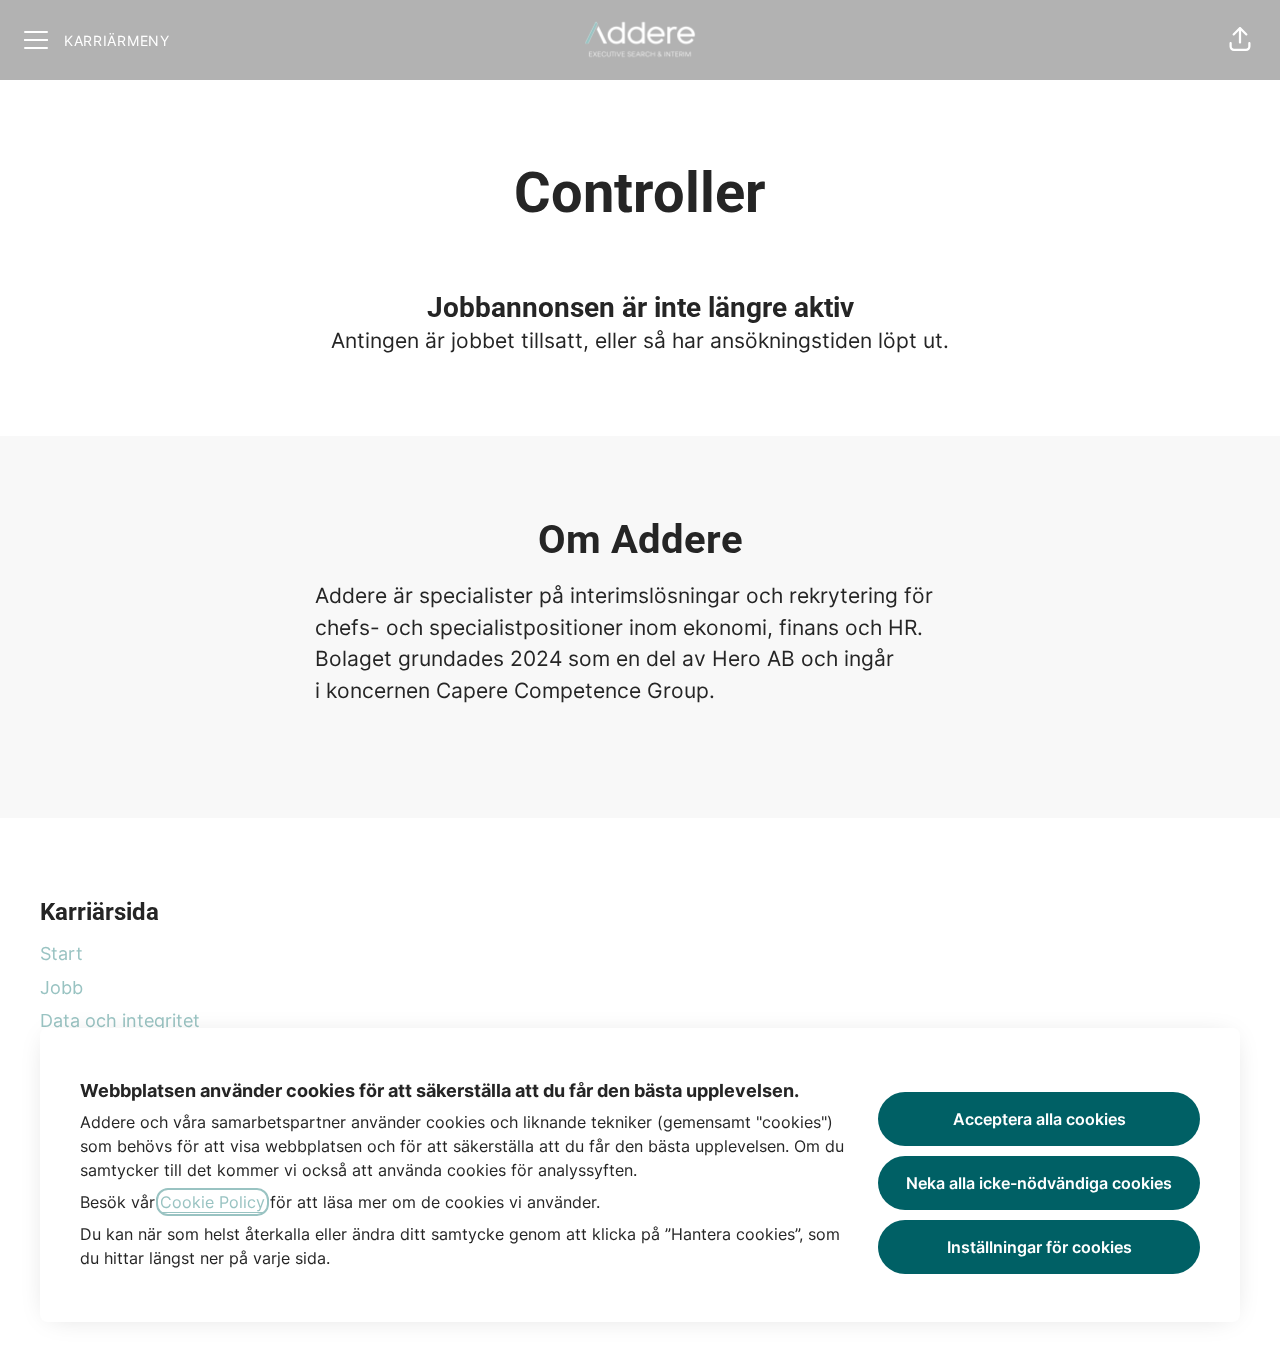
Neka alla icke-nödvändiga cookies (1039, 1183)
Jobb (61, 987)
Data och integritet (120, 1020)
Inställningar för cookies (1039, 1247)
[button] (1240, 40)
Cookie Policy (212, 1202)
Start (61, 953)
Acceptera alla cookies (1039, 1119)
